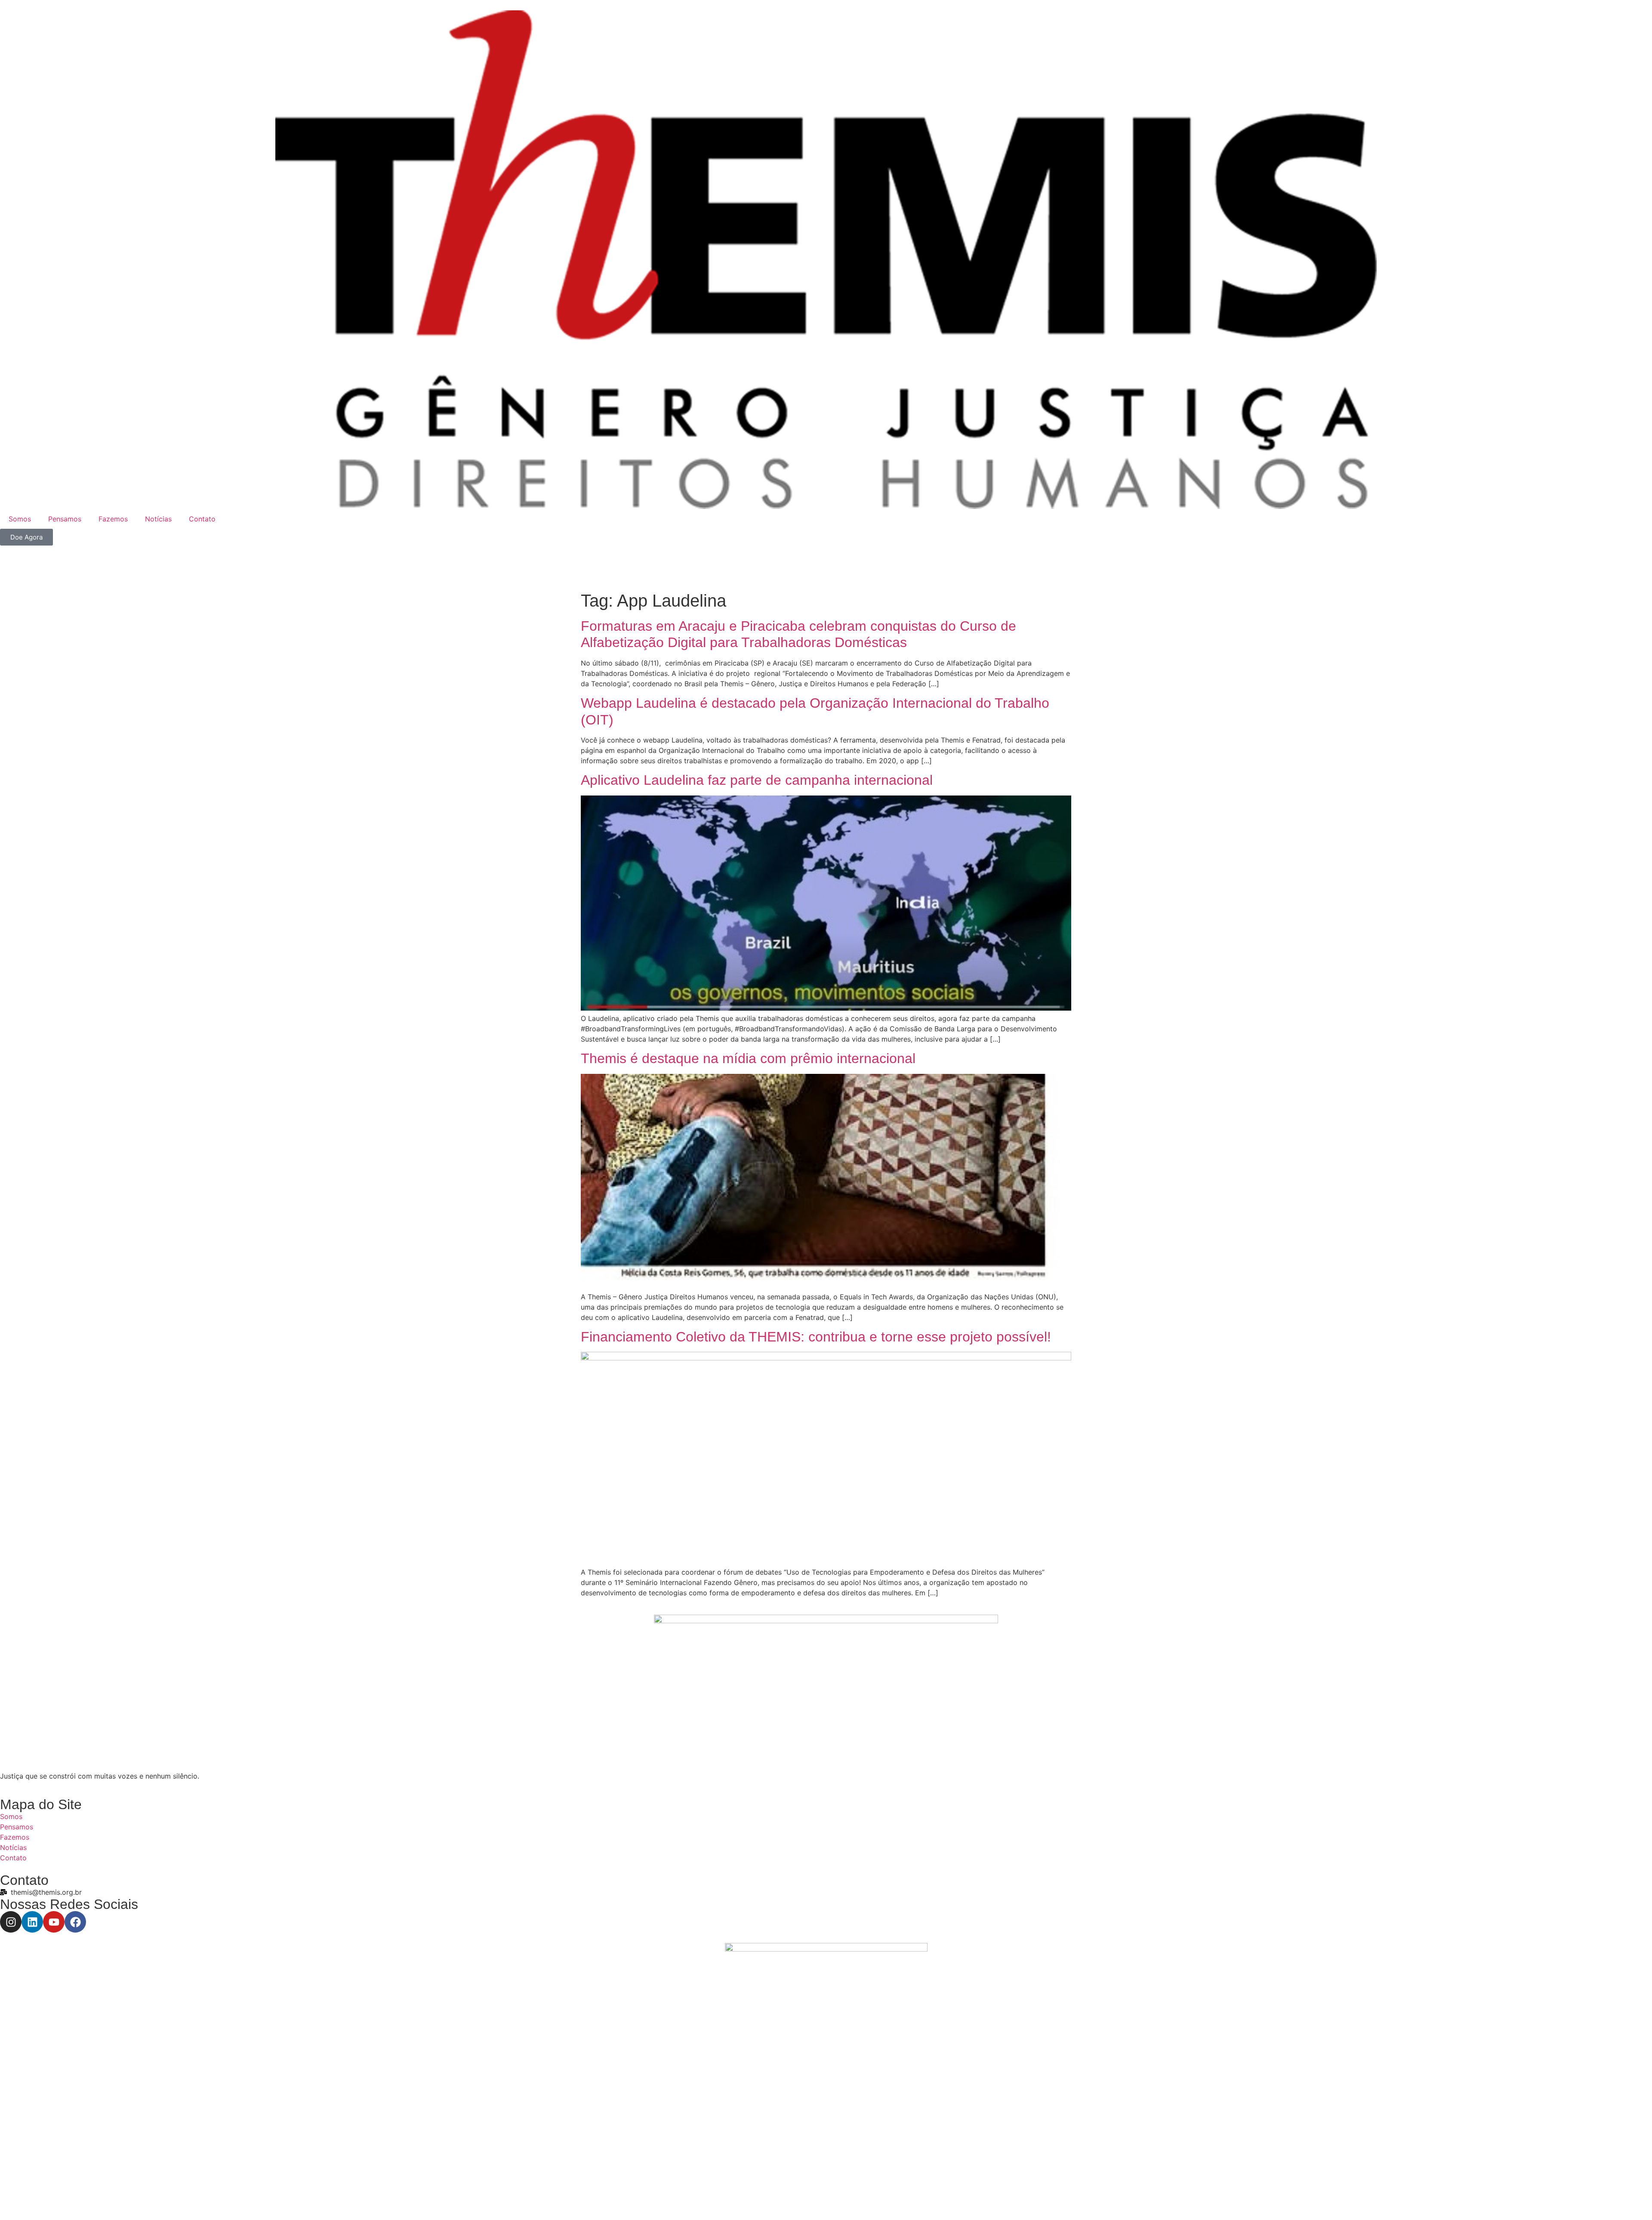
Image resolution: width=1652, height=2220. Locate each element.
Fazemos (113, 519)
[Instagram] (11, 1922)
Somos (20, 519)
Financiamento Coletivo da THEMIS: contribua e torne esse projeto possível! (816, 1337)
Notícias (158, 519)
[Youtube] (54, 1922)
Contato (202, 519)
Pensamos (65, 519)
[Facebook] (75, 1922)
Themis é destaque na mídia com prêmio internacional (748, 1058)
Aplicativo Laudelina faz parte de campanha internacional (757, 780)
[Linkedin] (32, 1922)
